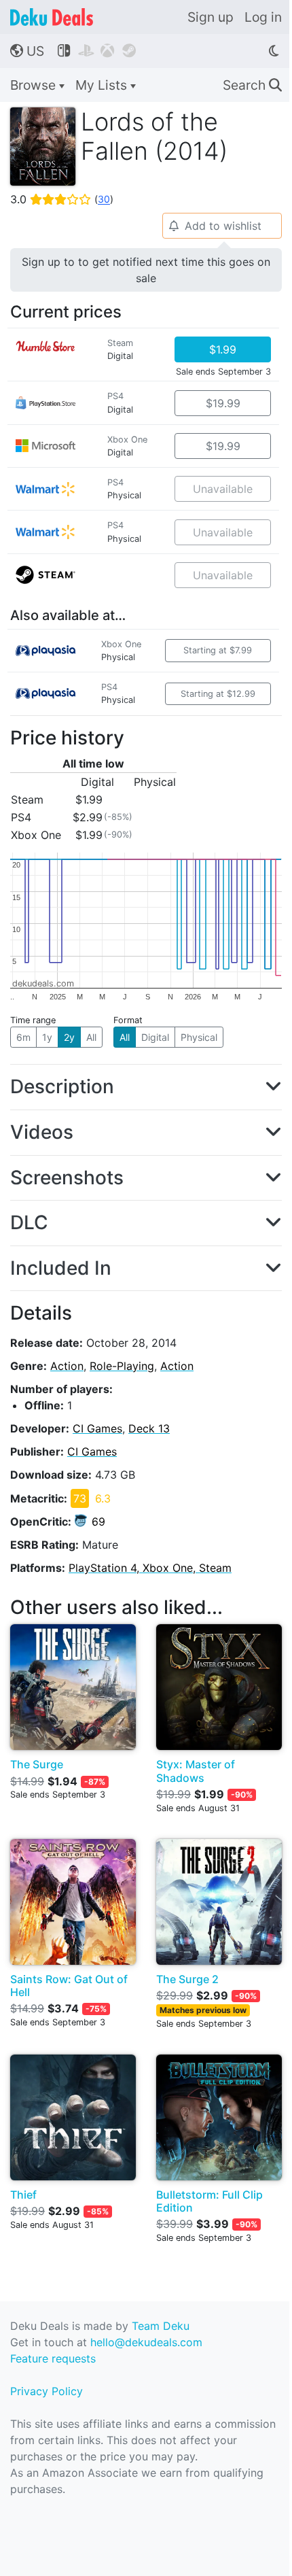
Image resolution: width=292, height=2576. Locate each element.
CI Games (97, 1428)
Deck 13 (149, 1428)
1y (47, 1037)
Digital (155, 1037)
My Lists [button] (103, 85)
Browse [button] (35, 85)
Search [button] (252, 85)
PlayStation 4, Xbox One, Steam (150, 1568)
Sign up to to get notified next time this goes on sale (146, 270)
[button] (146, 1087)
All (91, 1037)
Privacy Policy (47, 2391)
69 (98, 1522)
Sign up (211, 17)
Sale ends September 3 (223, 372)
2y (69, 1037)
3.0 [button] (62, 199)
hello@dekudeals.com (146, 2342)
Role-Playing (122, 1366)
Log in (263, 17)
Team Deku (161, 2326)
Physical (199, 1037)
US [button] (27, 51)
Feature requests (53, 2358)
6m (23, 1037)
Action (67, 1366)
